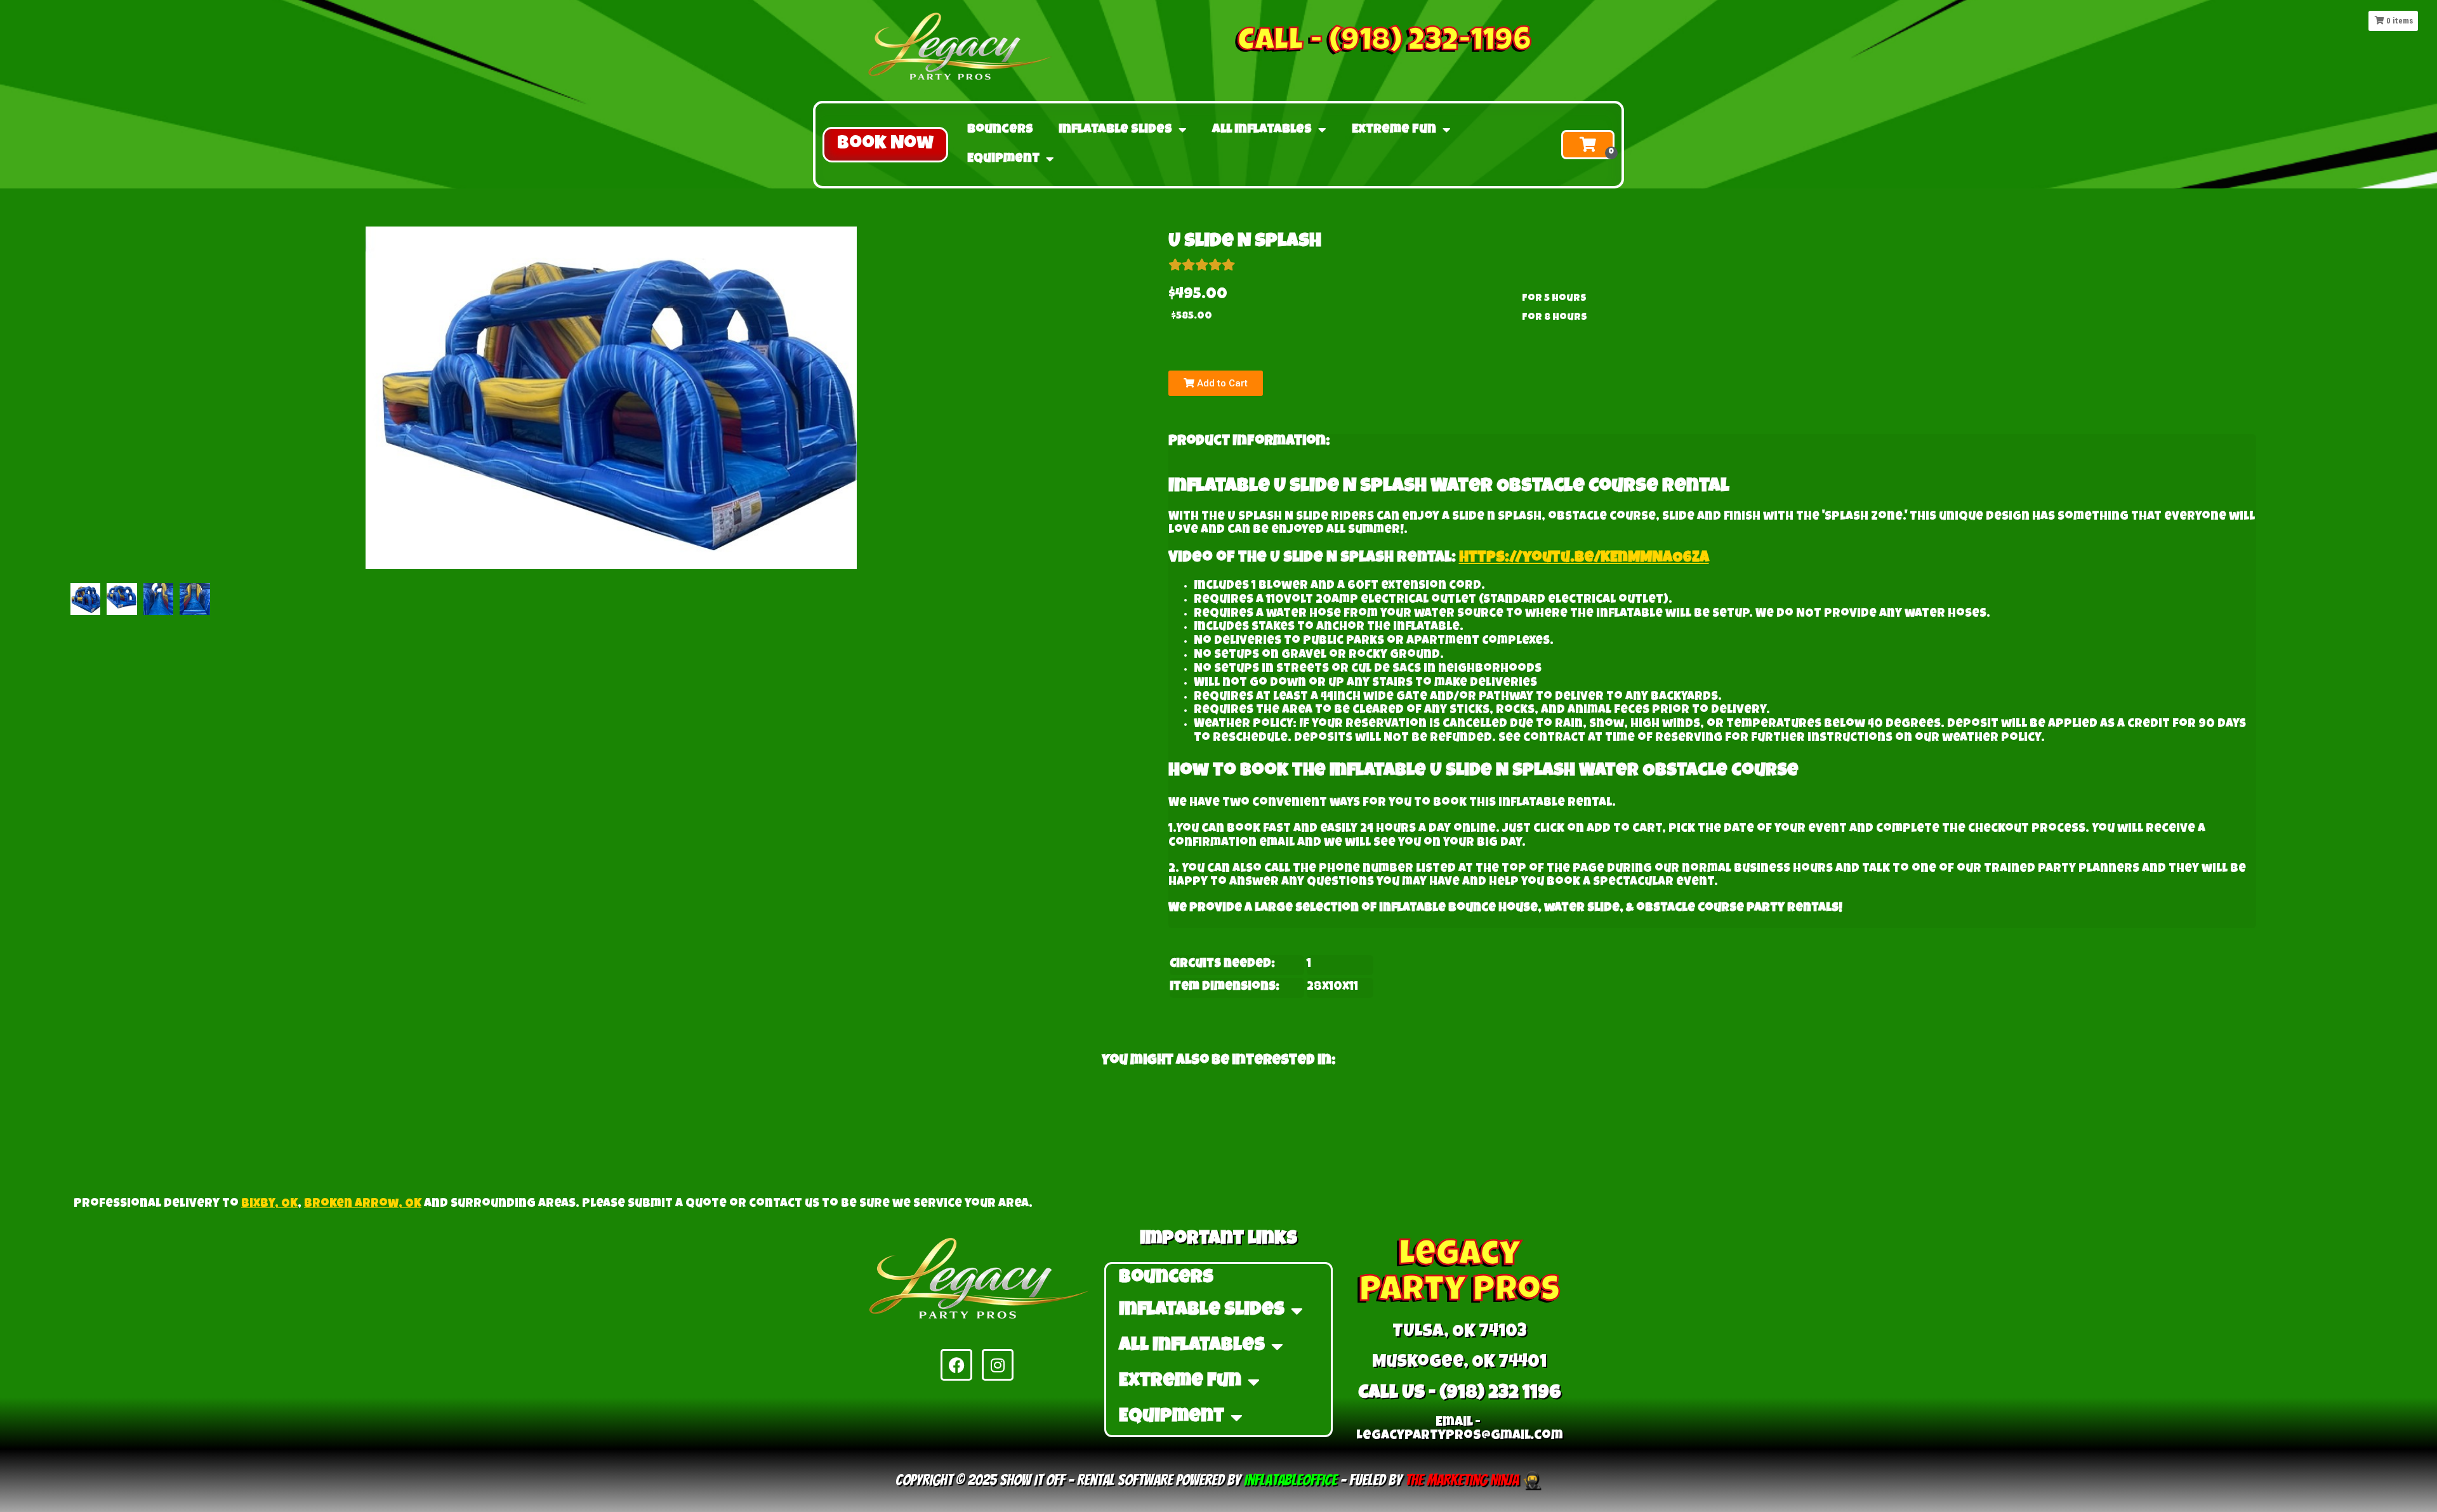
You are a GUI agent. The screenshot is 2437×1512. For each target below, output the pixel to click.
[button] (885, 145)
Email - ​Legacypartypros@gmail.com (1460, 1430)
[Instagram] (998, 1365)
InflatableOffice (1291, 1480)
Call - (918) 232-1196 (1384, 43)
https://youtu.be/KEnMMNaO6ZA (1584, 558)
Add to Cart (1221, 383)
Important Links (1218, 1240)
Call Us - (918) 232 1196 (1460, 1394)
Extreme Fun (1394, 130)
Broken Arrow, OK (363, 1205)
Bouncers (1000, 130)
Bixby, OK (269, 1205)
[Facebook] (956, 1365)
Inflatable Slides (1115, 130)
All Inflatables (1262, 130)
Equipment (1003, 159)
